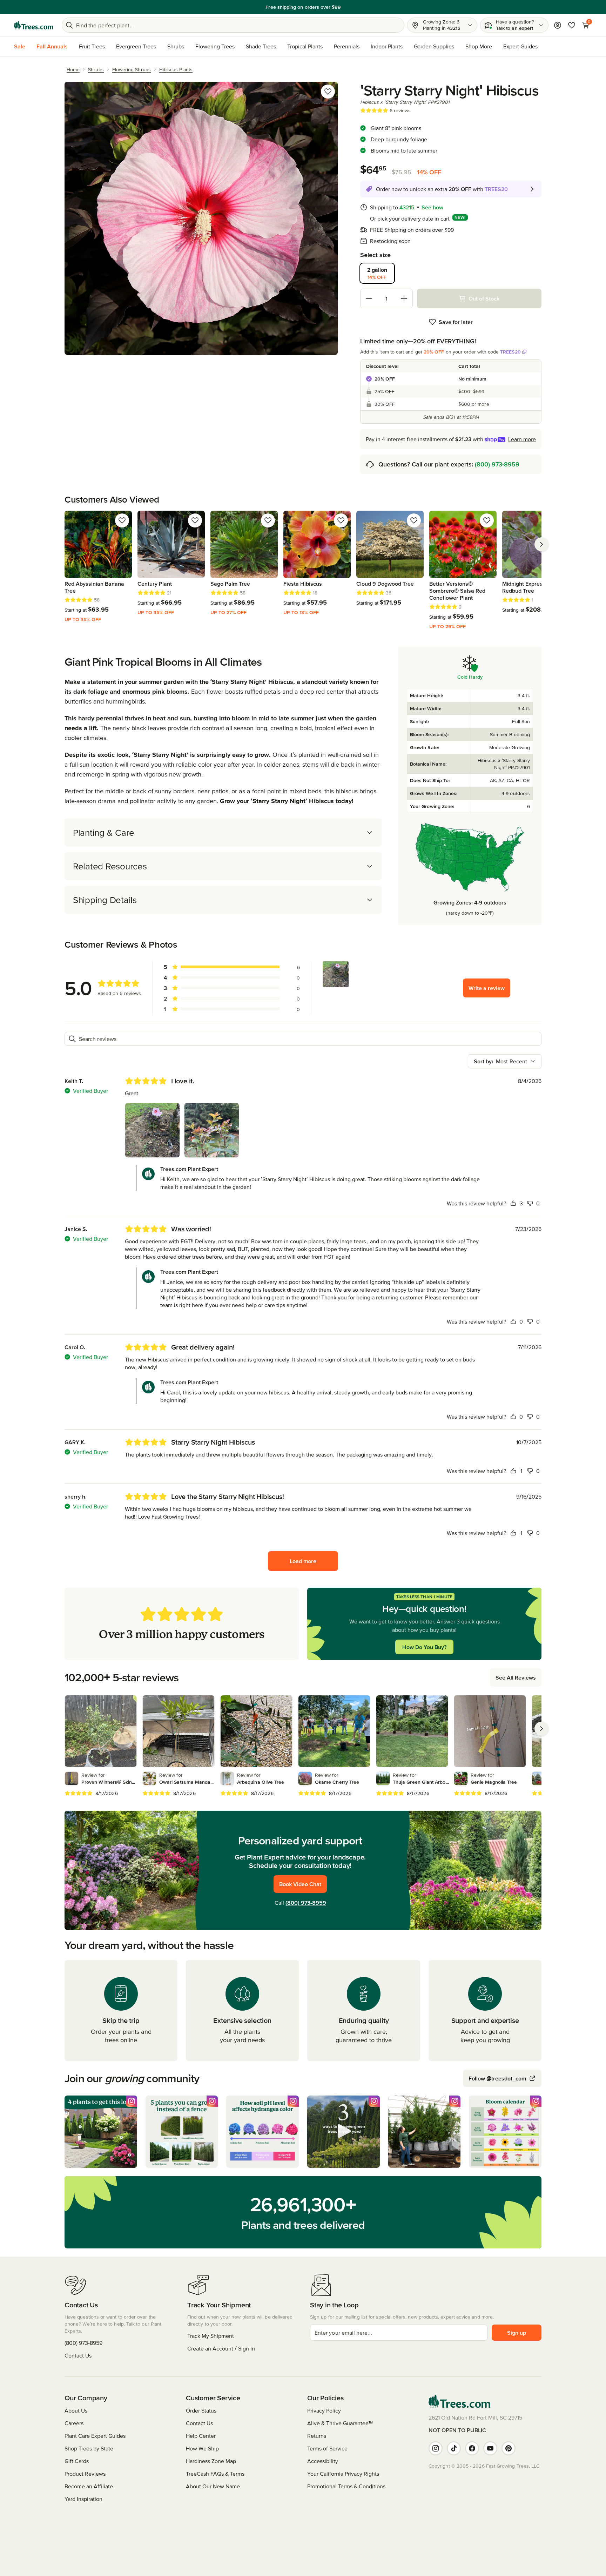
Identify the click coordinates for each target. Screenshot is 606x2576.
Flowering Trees (215, 46)
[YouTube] (490, 2448)
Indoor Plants (387, 46)
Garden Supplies (434, 46)
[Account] (558, 25)
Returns (317, 2436)
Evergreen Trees (136, 46)
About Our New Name (213, 2486)
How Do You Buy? (424, 1647)
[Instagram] (436, 2448)
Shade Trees (261, 46)
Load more (303, 1561)
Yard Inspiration (83, 2499)
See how (432, 207)
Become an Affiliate (89, 2486)
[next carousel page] (541, 544)
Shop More (479, 46)
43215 (407, 207)
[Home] (34, 25)
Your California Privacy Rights (343, 2474)
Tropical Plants (305, 46)
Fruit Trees (92, 46)
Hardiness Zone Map (211, 2461)
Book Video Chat (300, 1884)
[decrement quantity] (369, 298)
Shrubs (176, 46)
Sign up (517, 2333)
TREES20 (510, 352)
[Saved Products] (572, 25)
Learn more (522, 439)
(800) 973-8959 (497, 464)
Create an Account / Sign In (221, 2348)
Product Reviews (85, 2474)
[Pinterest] (509, 2448)
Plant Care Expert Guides (95, 2436)
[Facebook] (472, 2448)
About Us (76, 2410)
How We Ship (202, 2448)
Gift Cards (77, 2461)
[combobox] (505, 1061)
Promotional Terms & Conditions (346, 2486)
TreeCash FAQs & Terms (215, 2474)
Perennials (347, 46)
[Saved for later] (328, 92)
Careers (74, 2423)
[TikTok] (454, 2448)
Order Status (201, 2410)
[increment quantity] (404, 298)
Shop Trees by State (89, 2448)
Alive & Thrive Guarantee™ (340, 2423)
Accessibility (323, 2461)
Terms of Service (327, 2448)
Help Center (201, 2436)
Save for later (456, 322)
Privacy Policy (324, 2410)
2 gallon (377, 273)
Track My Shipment (211, 2336)
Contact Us (78, 2355)
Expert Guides (520, 46)
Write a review (487, 988)
